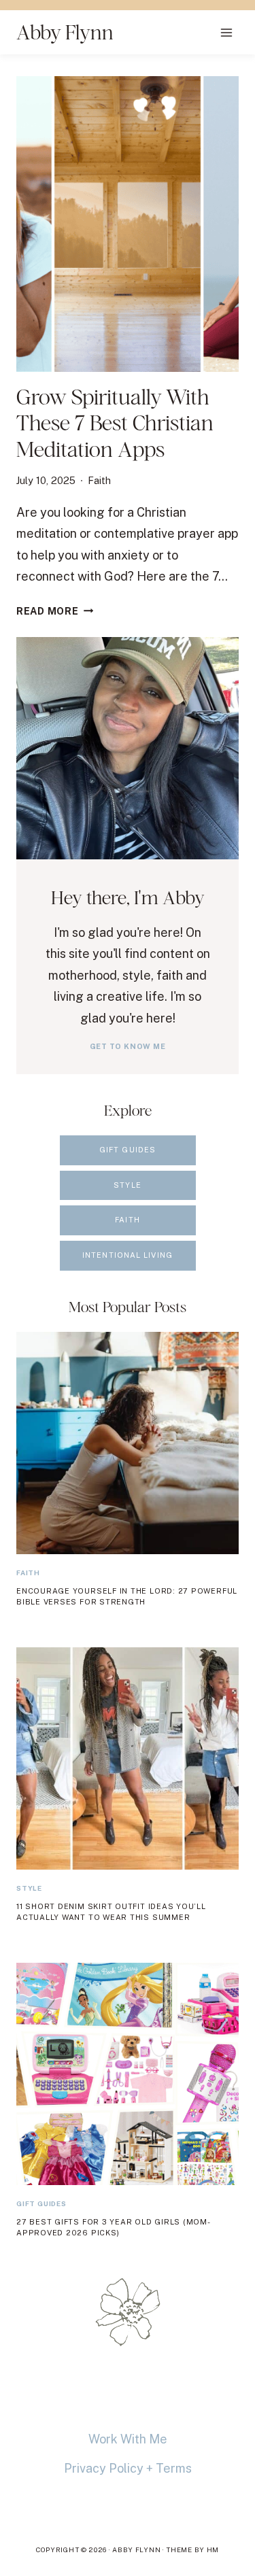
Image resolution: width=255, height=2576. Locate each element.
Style (29, 1888)
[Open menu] (226, 32)
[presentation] (128, 224)
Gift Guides (41, 2203)
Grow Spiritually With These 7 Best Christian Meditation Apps (115, 423)
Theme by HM (192, 2549)
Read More (55, 611)
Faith (99, 480)
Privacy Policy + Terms (128, 2468)
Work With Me (128, 2439)
